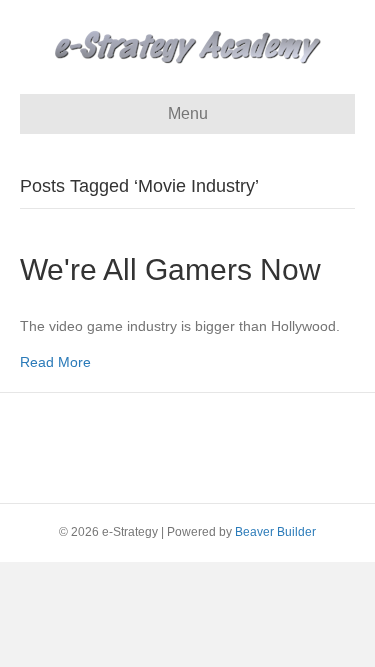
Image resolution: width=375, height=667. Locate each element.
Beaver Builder (275, 532)
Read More (55, 362)
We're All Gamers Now (170, 269)
